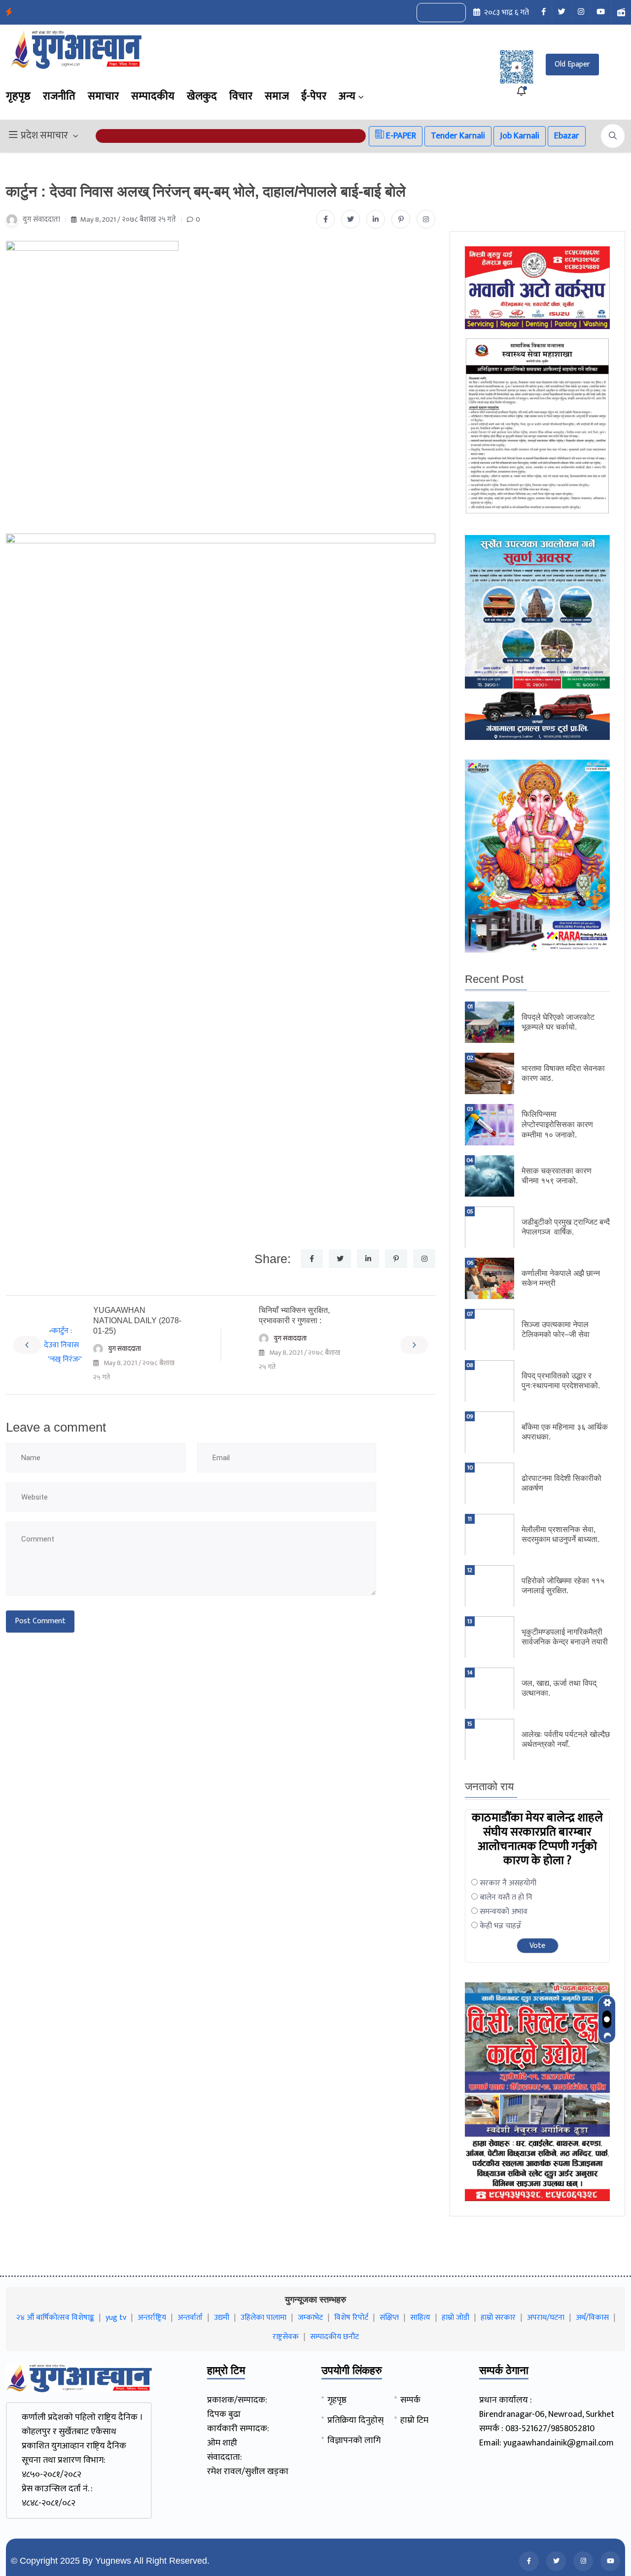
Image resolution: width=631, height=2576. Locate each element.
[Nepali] (452, 13)
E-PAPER (400, 136)
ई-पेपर (314, 96)
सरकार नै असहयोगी (508, 1883)
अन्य (347, 96)
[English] (431, 13)
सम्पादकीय (153, 96)
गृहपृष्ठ (18, 96)
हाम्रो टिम (414, 2420)
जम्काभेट (310, 2318)
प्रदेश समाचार (44, 136)
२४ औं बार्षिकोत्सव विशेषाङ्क (55, 2318)
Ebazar (567, 136)
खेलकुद (202, 96)
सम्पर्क (410, 2400)
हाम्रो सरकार (498, 2318)
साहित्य (420, 2318)
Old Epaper (572, 64)
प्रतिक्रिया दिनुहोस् (355, 2420)
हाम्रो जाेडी (456, 2318)
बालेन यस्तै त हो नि (506, 1897)
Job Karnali (520, 136)
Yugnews (113, 2561)
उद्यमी (222, 2318)
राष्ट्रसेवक (286, 2337)
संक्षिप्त (389, 2318)
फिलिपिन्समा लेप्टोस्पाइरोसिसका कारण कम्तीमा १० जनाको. (557, 1124)
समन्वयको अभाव (504, 1912)
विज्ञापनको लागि (354, 2441)
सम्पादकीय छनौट (334, 2337)
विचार (241, 96)
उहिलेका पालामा (263, 2318)
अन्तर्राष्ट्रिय (152, 2318)
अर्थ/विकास (592, 2318)
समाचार (103, 96)
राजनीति (59, 96)
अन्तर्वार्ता (190, 2318)
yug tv (116, 2318)
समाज (277, 96)
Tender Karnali (458, 136)
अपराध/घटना (546, 2318)
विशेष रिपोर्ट (351, 2318)
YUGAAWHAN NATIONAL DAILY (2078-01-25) (137, 1321)
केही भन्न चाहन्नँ (500, 1926)
